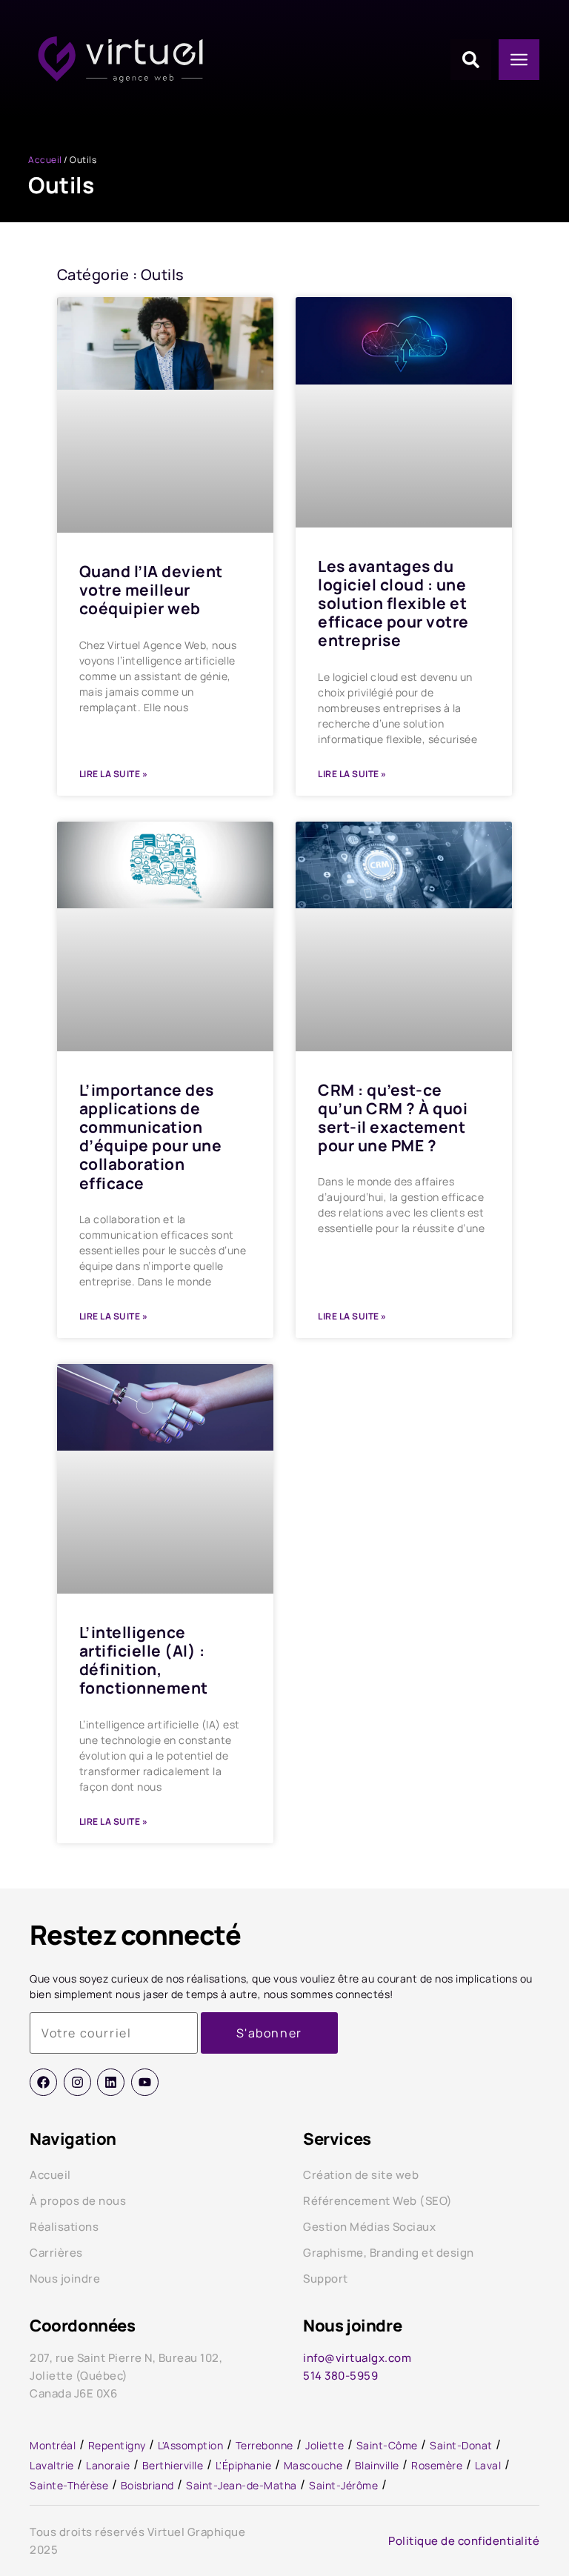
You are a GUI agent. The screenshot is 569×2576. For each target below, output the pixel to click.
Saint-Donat (461, 2445)
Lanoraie (108, 2465)
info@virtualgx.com (357, 2358)
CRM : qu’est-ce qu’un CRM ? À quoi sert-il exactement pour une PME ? (393, 1118)
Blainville (377, 2465)
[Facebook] (43, 2082)
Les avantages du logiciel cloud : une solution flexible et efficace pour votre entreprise (393, 603)
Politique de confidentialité (464, 2541)
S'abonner (269, 2033)
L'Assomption (190, 2445)
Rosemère (437, 2465)
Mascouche (313, 2465)
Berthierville (173, 2465)
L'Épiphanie (244, 2465)
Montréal (53, 2445)
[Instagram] (77, 2082)
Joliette (325, 2445)
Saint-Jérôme (343, 2485)
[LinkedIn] (111, 2082)
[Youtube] (145, 2082)
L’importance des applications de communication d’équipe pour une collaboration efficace (151, 1136)
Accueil (45, 160)
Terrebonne (264, 2445)
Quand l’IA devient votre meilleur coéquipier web (151, 590)
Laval (488, 2465)
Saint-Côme (387, 2445)
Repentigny (117, 2445)
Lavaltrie (52, 2465)
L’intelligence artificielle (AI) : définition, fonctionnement (144, 1660)
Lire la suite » (114, 774)
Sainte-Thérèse (69, 2485)
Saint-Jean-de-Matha (242, 2485)
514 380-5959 (340, 2376)
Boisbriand (147, 2485)
